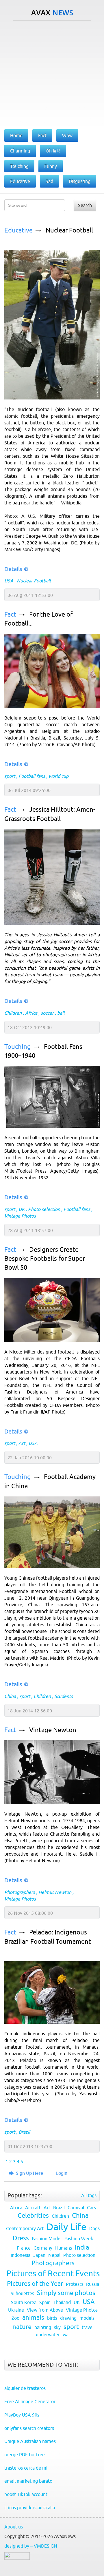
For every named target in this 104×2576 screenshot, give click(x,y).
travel (88, 2327)
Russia (93, 2284)
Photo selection (44, 1209)
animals (33, 2318)
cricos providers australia (30, 2508)
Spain (45, 2302)
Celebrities (33, 2216)
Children (13, 1013)
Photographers (20, 1892)
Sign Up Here (29, 2173)
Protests (75, 2284)
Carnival (76, 2208)
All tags (89, 2195)
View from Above (45, 2310)
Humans (64, 2248)
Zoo (15, 2318)
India (82, 2247)
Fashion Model (47, 2239)
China (10, 1696)
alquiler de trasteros (25, 2388)
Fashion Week (79, 2239)
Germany (43, 2248)
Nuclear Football (69, 230)
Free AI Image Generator (30, 2401)
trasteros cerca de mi (26, 2468)
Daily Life (66, 2227)
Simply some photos (66, 2293)
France (24, 2248)
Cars (91, 2208)
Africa (31, 1013)
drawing (68, 2318)
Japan (39, 2255)
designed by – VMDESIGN (31, 2546)
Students (64, 1696)
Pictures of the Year (35, 2284)
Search (85, 205)
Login (62, 2173)
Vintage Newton (53, 1730)
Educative (18, 230)
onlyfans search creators (29, 2428)
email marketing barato (28, 2481)
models (87, 2318)
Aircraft (33, 2208)
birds (52, 2318)
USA (9, 581)
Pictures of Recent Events (53, 2273)
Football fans (32, 776)
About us (14, 2527)
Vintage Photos (20, 1216)
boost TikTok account (26, 2494)
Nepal (54, 2255)
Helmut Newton (55, 1892)
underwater (48, 2335)
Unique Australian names (30, 2441)
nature (22, 2327)
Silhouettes (22, 2293)
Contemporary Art (25, 2228)
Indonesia (21, 2255)
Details (13, 569)
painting (43, 2327)
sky (57, 2327)
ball (61, 1013)
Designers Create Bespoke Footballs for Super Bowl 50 (45, 1259)
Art (22, 1443)
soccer (47, 1013)
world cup (58, 776)
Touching (18, 1047)
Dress (21, 2238)
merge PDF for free (25, 2455)
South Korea (24, 2302)
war (66, 2335)
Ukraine (16, 2310)
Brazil (24, 2132)
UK (22, 1209)
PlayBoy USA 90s (22, 2415)
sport (10, 776)
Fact (10, 614)
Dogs (94, 2228)
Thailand (62, 2302)
